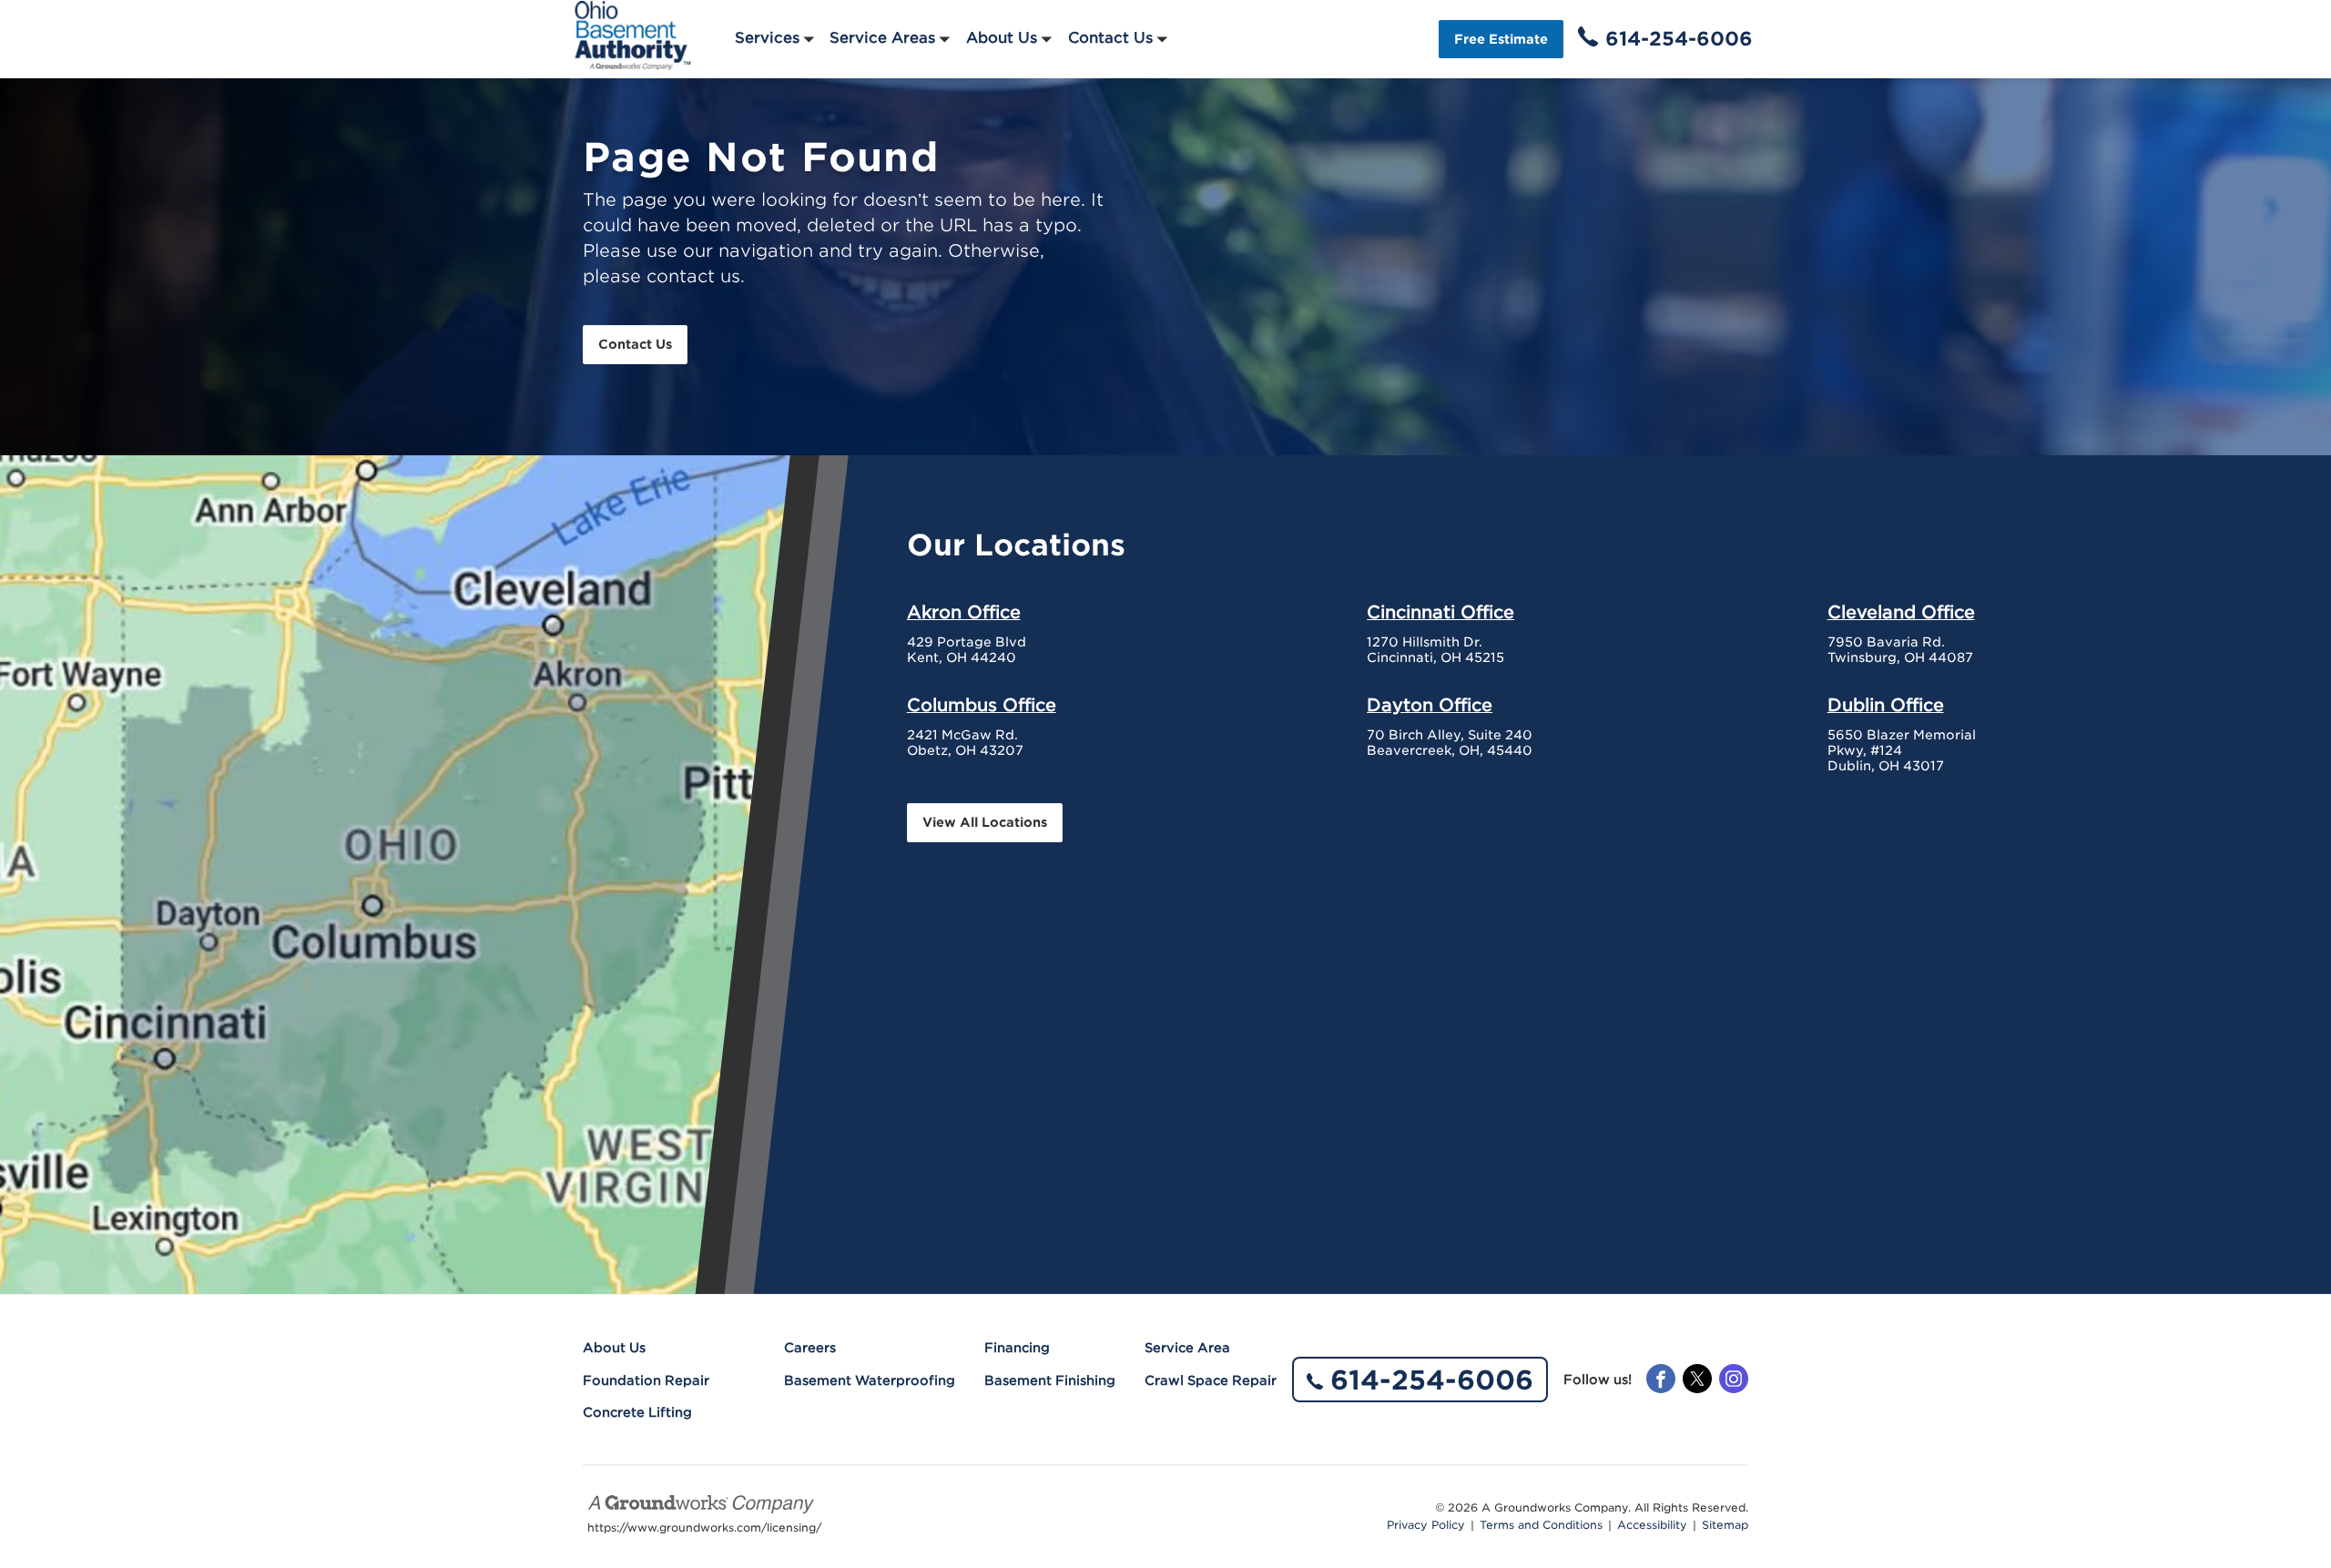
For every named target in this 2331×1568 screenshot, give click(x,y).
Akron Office (964, 612)
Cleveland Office (1901, 612)
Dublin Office (1886, 705)
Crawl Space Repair (1211, 1380)
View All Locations (985, 822)
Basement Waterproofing (870, 1380)
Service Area (1187, 1348)
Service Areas (882, 38)
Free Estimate (1501, 39)
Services (767, 38)
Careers (810, 1348)
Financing (1017, 1348)
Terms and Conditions (1541, 1525)
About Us (1002, 38)
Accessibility (1652, 1525)
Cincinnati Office (1440, 612)
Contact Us (1110, 38)
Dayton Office (1430, 705)
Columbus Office (982, 705)
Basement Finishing (1050, 1380)
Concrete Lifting (637, 1412)
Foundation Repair (646, 1380)
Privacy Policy (1426, 1525)
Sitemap (1725, 1525)
